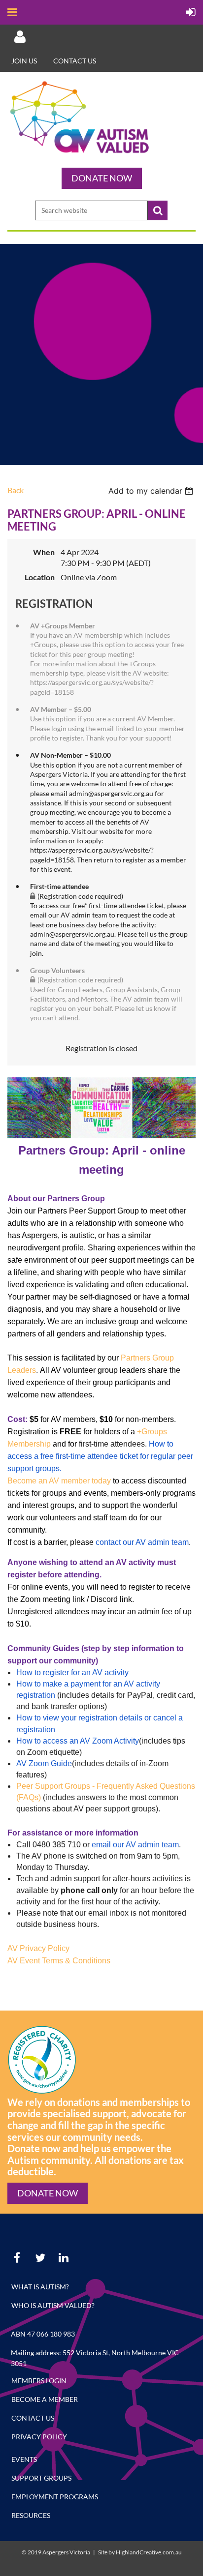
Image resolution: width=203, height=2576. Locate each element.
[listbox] (152, 491)
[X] (40, 2258)
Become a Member (45, 2399)
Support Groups (41, 2478)
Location (40, 577)
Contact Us (75, 61)
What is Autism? (40, 2287)
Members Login (39, 2381)
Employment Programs (55, 2497)
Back (16, 490)
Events (24, 2459)
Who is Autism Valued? (53, 2305)
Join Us (24, 61)
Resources (31, 2515)
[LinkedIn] (63, 2258)
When (44, 552)
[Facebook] (17, 2258)
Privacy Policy (39, 2437)
